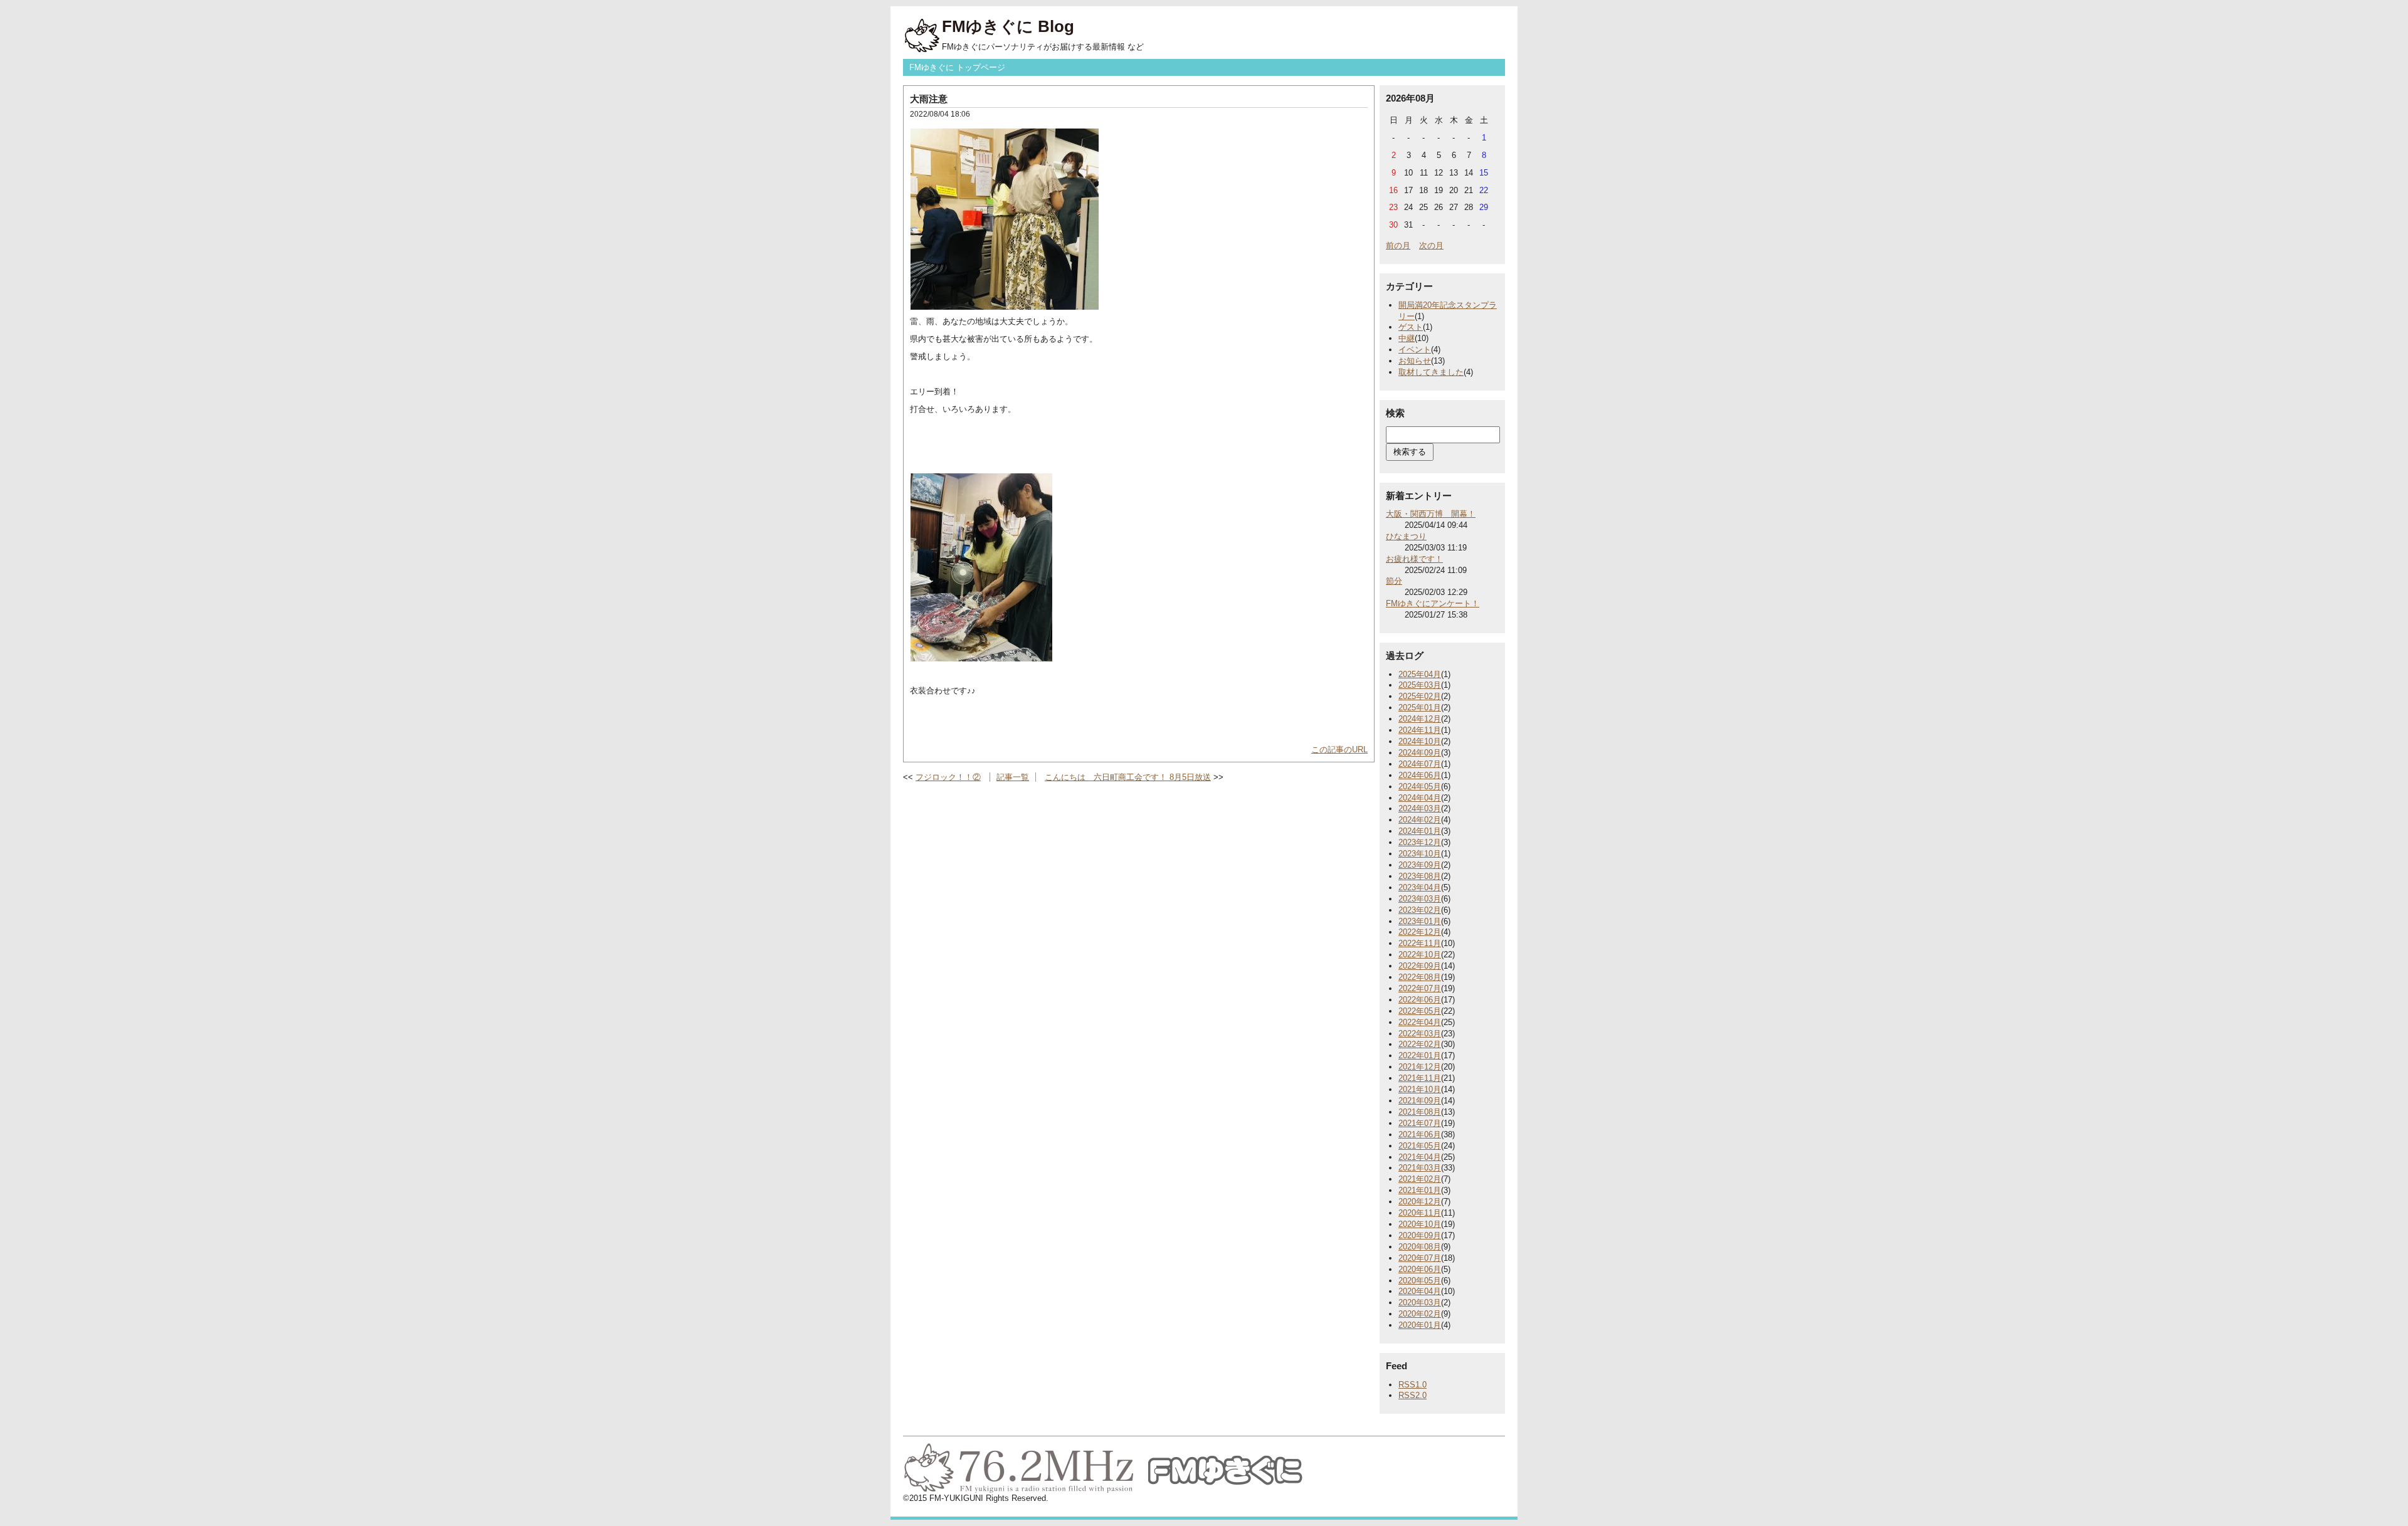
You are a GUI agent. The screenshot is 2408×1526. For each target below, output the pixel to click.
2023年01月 (1420, 921)
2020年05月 (1420, 1281)
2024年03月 (1420, 808)
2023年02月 (1420, 910)
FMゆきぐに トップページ (957, 67)
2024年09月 (1420, 753)
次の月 (1431, 245)
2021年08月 (1420, 1112)
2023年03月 (1420, 899)
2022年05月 (1420, 1011)
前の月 (1398, 245)
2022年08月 (1420, 977)
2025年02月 (1420, 696)
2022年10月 (1420, 955)
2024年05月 (1420, 787)
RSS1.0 (1413, 1385)
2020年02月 (1420, 1314)
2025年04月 (1420, 674)
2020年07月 (1420, 1258)
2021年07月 (1420, 1123)
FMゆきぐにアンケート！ (1433, 603)
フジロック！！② (948, 777)
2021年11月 (1420, 1078)
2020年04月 (1420, 1291)
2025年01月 (1420, 708)
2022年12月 (1420, 932)
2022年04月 (1420, 1022)
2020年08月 (1420, 1247)
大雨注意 (929, 99)
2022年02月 (1420, 1044)
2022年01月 (1420, 1055)
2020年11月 (1420, 1213)
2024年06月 (1420, 775)
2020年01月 (1420, 1325)
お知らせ (1415, 361)
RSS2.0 (1413, 1395)
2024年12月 (1420, 719)
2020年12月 (1420, 1202)
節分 (1394, 581)
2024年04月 (1420, 798)
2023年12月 (1420, 842)
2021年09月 (1420, 1101)
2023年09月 (1420, 865)
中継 (1407, 338)
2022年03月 (1420, 1034)
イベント (1415, 350)
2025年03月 (1420, 685)
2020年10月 (1420, 1224)
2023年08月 (1420, 876)
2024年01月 (1420, 831)
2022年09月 (1420, 966)
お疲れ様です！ (1414, 559)
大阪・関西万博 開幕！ (1431, 514)
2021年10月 (1420, 1089)
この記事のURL (1339, 750)
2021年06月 (1420, 1134)
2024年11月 (1420, 730)
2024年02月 (1420, 820)
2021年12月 (1420, 1067)
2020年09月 (1420, 1235)
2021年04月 (1420, 1157)
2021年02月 (1420, 1179)
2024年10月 (1420, 741)
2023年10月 (1420, 854)
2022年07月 (1420, 988)
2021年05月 (1420, 1146)
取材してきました (1431, 372)
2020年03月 (1420, 1302)
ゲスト (1411, 327)
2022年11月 (1420, 943)
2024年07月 (1420, 764)
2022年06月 (1420, 1000)
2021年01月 (1420, 1190)
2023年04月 (1420, 887)
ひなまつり (1406, 536)
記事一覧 (1013, 777)
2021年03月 (1420, 1168)
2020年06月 (1420, 1269)
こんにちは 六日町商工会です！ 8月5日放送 (1128, 777)
